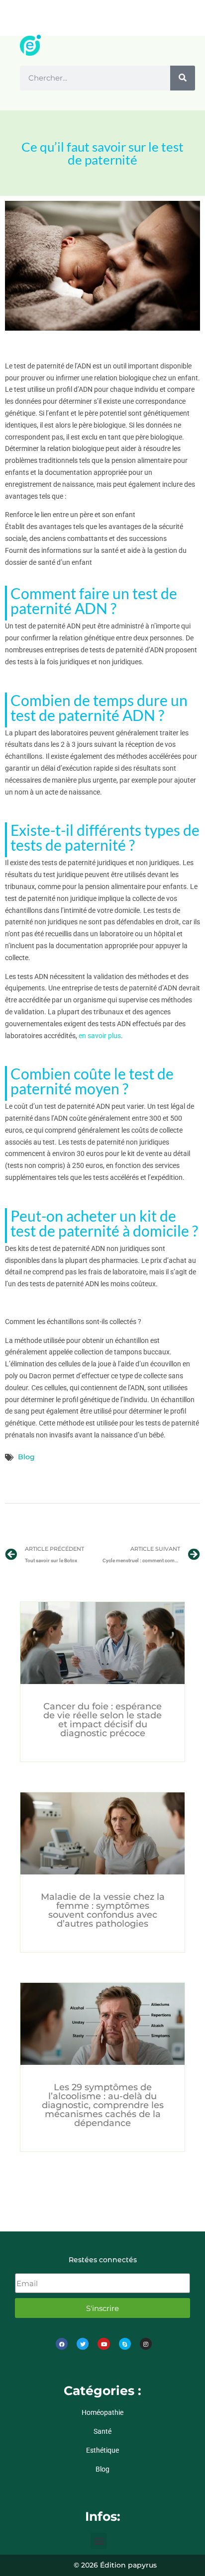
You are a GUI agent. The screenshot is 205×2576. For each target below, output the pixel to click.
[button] (99, 2541)
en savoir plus (100, 1036)
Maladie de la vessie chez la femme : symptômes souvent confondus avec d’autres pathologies (103, 1910)
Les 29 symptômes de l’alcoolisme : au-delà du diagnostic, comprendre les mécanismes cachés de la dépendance (103, 2105)
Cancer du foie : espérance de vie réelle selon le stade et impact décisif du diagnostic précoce (102, 1720)
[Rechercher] (183, 78)
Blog (26, 1457)
